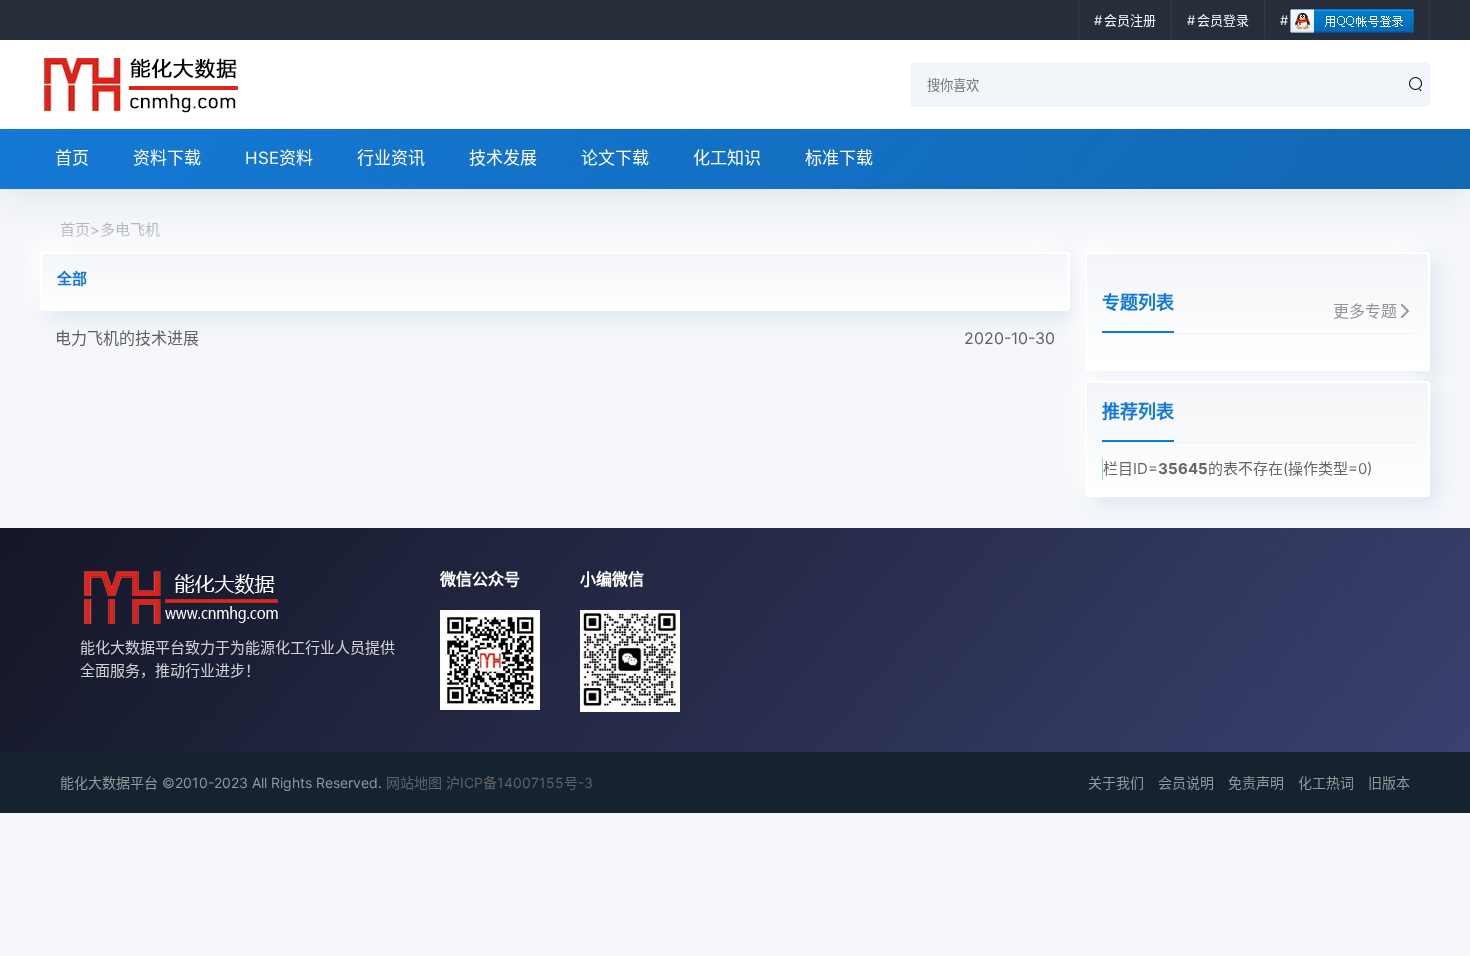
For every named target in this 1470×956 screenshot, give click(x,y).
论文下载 (615, 158)
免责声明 (1256, 782)
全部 (72, 278)
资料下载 (167, 158)
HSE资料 (279, 158)
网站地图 (414, 782)
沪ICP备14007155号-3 (519, 782)
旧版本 (1389, 782)
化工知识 (727, 158)
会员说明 (1186, 782)
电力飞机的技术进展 (555, 338)
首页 (72, 158)
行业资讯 (391, 158)
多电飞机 (130, 229)
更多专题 (1365, 311)
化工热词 (1326, 782)
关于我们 (1116, 782)
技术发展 (503, 158)
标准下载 (839, 158)
